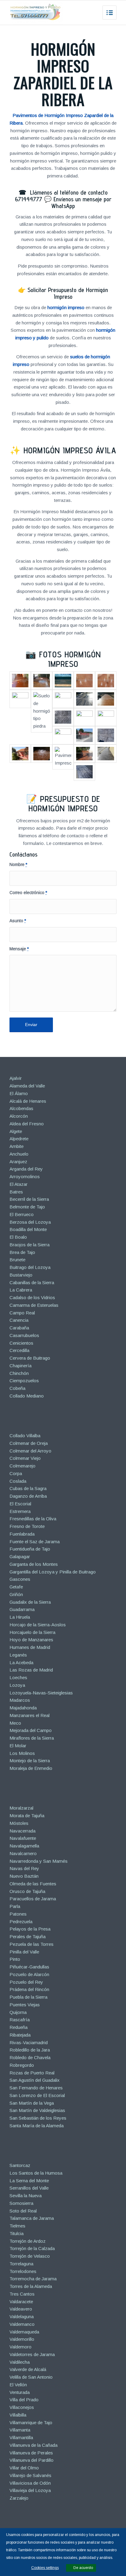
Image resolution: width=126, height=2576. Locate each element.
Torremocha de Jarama (33, 2279)
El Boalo (18, 1237)
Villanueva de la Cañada (33, 2445)
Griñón (16, 1594)
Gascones (20, 1579)
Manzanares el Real (30, 1715)
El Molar (18, 1746)
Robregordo (22, 2065)
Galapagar (20, 1557)
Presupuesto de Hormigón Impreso (64, 803)
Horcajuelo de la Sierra (32, 1632)
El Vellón (18, 2385)
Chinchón (19, 1373)
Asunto (18, 921)
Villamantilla (21, 2437)
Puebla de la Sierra (28, 1997)
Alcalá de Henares (28, 1101)
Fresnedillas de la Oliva (33, 1519)
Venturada (20, 2392)
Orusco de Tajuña (27, 1891)
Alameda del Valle (27, 1086)
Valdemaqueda (24, 2332)
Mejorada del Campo (31, 1730)
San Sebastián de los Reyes (38, 2118)
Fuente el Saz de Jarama (35, 1542)
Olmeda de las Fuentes (33, 1884)
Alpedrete (19, 1139)
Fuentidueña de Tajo (30, 1549)
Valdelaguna (22, 2317)
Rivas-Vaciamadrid (29, 2043)
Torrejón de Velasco (30, 2256)
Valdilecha (20, 2362)
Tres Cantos (22, 2294)
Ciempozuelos (24, 1381)
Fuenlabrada (22, 1534)
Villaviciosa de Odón (30, 2483)
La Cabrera (21, 1290)
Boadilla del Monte (28, 1229)
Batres (16, 1192)
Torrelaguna (21, 2264)
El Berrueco (22, 1214)
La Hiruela (20, 1617)
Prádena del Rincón (29, 1989)
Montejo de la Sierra (30, 1761)
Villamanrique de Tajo (31, 2423)
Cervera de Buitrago (30, 1358)
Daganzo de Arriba (28, 1496)
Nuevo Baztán (24, 1876)
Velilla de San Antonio (31, 2377)
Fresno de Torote (27, 1526)
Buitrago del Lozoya (30, 1267)
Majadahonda (23, 1708)
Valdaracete (21, 2302)
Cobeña (17, 1388)
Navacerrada (22, 1831)
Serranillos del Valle (29, 2188)
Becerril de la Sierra (29, 1199)
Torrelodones (23, 2271)
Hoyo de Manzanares (31, 1640)
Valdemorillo (22, 2339)
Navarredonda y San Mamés (39, 1861)
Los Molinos (22, 1753)
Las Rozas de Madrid (31, 1670)
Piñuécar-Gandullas (29, 1967)
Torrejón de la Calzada (32, 2248)
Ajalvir (16, 1078)
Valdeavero (21, 2309)
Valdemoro (20, 2347)
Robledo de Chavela (30, 2057)
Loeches (18, 1677)
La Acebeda (21, 1663)
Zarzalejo (19, 2498)
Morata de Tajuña (27, 1816)
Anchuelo (19, 1154)
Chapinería (20, 1366)
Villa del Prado (24, 2400)
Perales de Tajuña (28, 1937)
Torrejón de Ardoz (28, 2241)
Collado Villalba (25, 1436)
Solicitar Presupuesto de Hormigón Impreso (68, 293)
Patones (18, 1914)
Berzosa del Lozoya (30, 1222)
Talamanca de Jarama (32, 2218)
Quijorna (18, 2012)
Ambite (17, 1146)
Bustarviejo (21, 1275)
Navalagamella (24, 1846)
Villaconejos (22, 2407)
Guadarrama (22, 1609)
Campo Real (22, 1313)
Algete (16, 1131)
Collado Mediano (27, 1396)
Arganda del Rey (26, 1169)
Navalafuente (23, 1838)
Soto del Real (23, 2211)
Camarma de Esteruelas (34, 1305)
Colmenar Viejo (25, 1458)
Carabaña (19, 1328)
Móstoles (19, 1823)
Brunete (17, 1260)
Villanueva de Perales (31, 2453)
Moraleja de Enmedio (31, 1768)
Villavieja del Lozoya (30, 2490)
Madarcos (20, 1700)
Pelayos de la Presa (30, 1929)
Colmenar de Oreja (29, 1443)
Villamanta (20, 2430)
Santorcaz (20, 2165)
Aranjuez (18, 1162)
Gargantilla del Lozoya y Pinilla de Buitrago (53, 1572)
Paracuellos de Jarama (33, 1899)
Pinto (15, 1959)
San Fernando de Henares (36, 2088)
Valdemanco (22, 2324)
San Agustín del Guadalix (35, 2080)
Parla (15, 1906)
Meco (15, 1723)
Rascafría (20, 2020)
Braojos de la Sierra (30, 1245)
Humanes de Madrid (30, 1647)
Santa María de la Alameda (37, 2126)
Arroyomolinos (25, 1177)
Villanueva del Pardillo (31, 2460)
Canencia (19, 1320)
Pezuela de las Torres (31, 1944)
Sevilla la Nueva (26, 2196)
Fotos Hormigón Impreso (70, 659)
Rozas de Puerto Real (32, 2073)
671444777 (29, 199)
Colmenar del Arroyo (30, 1451)
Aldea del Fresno (27, 1124)
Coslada (18, 1481)
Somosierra (21, 2203)
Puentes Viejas (25, 2005)
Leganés (18, 1655)
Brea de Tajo (22, 1252)
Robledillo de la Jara (30, 2050)
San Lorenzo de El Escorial (37, 2095)
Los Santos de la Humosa (36, 2173)
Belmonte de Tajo (27, 1207)
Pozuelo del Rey (26, 1982)
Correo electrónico (28, 893)
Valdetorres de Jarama (32, 2354)
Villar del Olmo (24, 2468)
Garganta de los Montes (34, 1564)
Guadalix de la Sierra (30, 1602)
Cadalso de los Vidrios (32, 1297)
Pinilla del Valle (24, 1952)
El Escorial (20, 1504)
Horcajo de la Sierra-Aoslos (38, 1625)
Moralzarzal (21, 1808)
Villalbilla (18, 2415)
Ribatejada (20, 2035)
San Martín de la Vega (32, 2103)
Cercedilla (19, 1350)
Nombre (18, 865)
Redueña (19, 2027)
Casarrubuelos (24, 1335)
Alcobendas (21, 1108)
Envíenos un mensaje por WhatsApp (81, 203)
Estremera (20, 1511)
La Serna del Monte (29, 2181)
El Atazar (19, 1184)
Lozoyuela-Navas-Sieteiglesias (41, 1693)
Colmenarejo (22, 1466)
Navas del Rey (24, 1868)
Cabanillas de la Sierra (32, 1283)
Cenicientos (21, 1343)
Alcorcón (19, 1116)
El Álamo (19, 1093)
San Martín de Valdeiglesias (37, 2110)
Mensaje (19, 949)
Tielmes (17, 2226)
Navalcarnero (23, 1853)
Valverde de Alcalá (28, 2369)
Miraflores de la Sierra (32, 1738)
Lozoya (17, 1685)
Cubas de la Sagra (28, 1488)
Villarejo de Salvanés (30, 2475)
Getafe (16, 1587)
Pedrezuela (21, 1922)
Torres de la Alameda (31, 2286)
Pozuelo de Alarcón (29, 1974)
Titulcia (17, 2233)
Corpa (16, 1473)
